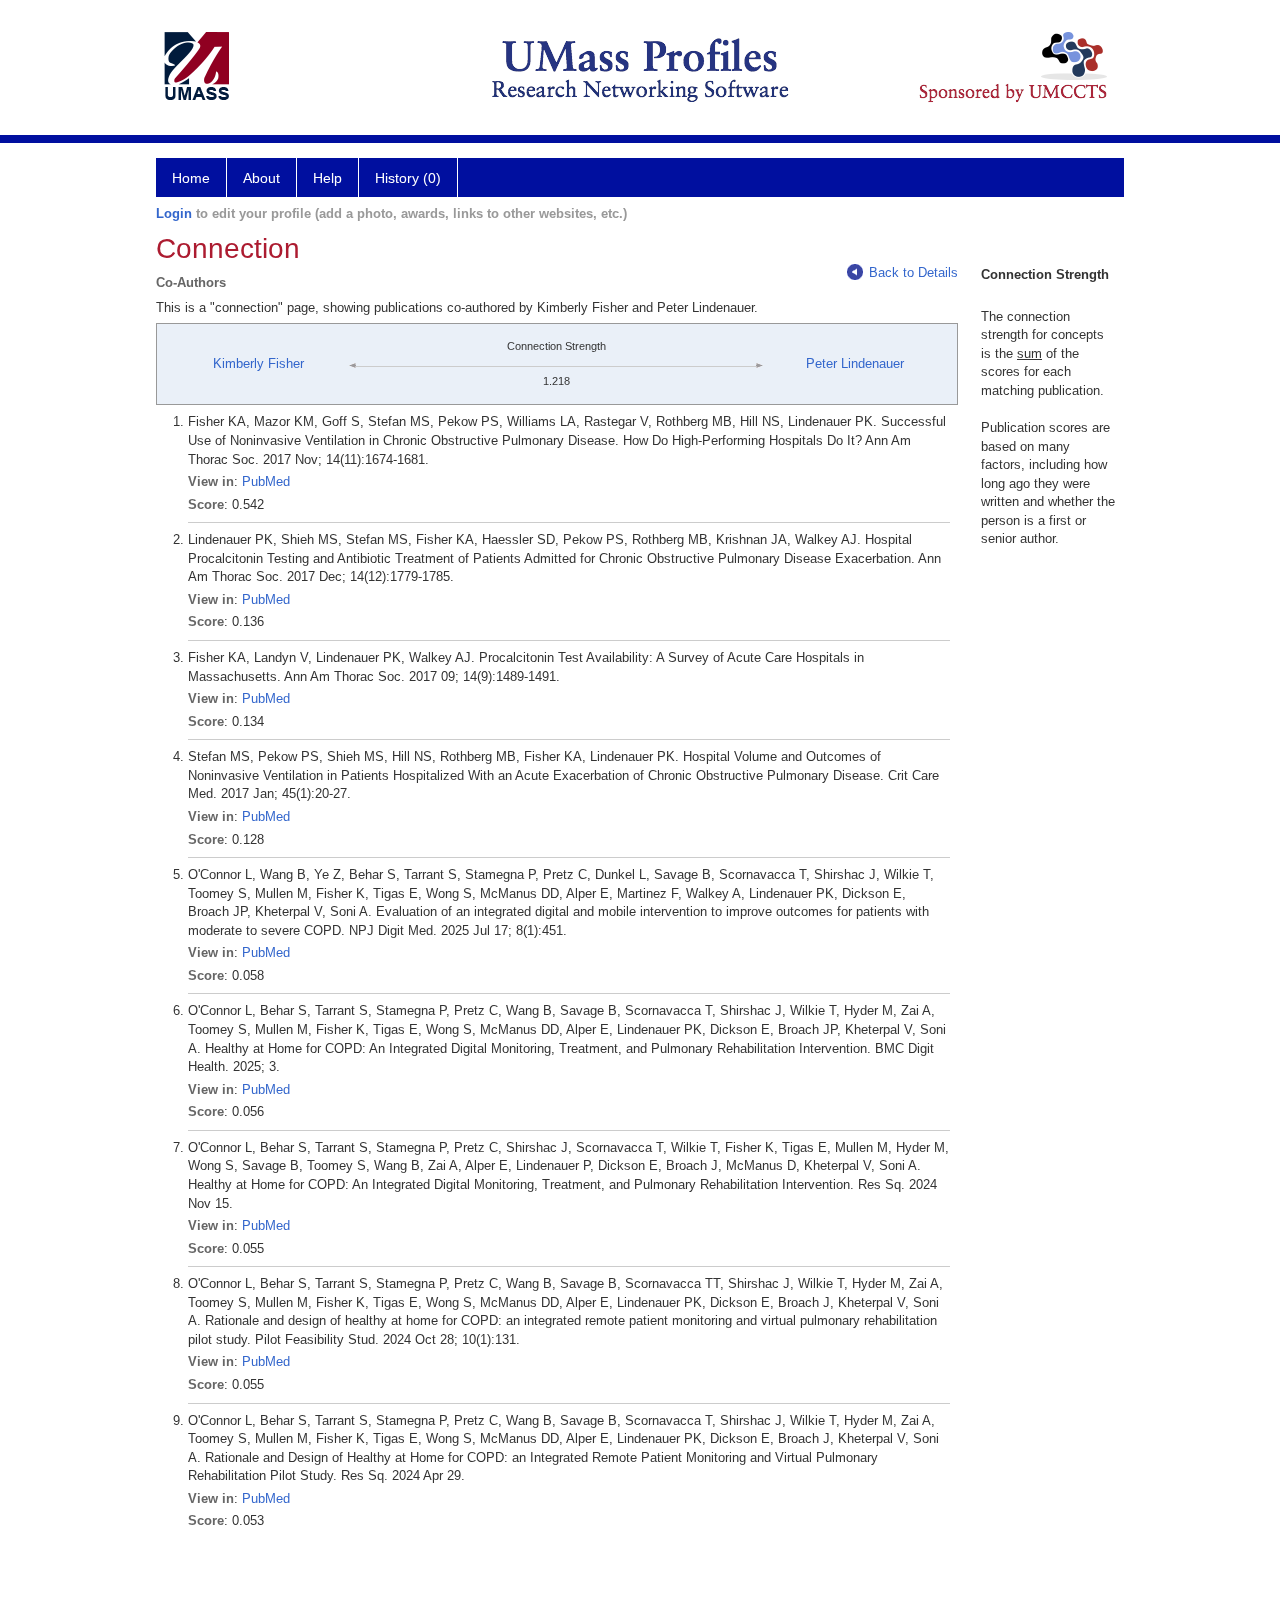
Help (327, 178)
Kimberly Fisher (258, 363)
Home (191, 178)
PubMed (266, 481)
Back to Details (913, 272)
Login (174, 213)
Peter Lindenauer (855, 363)
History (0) (408, 178)
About (261, 178)
